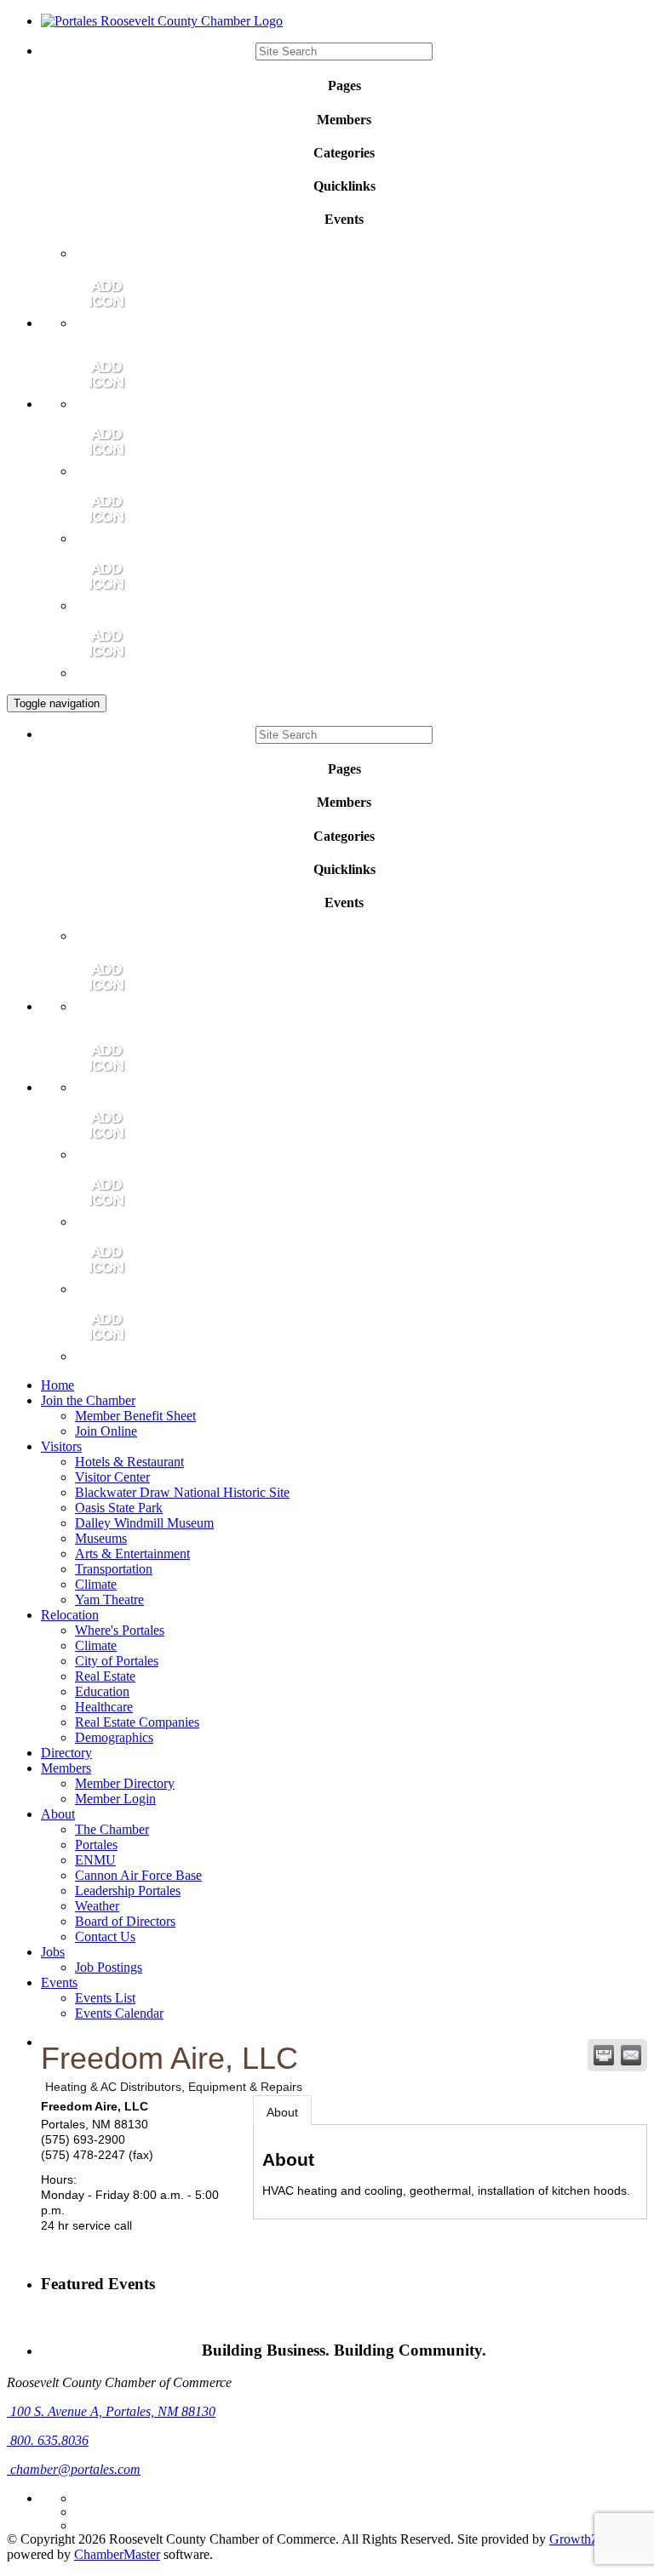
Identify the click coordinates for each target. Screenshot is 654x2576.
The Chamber (112, 1829)
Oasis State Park (119, 1508)
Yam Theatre (109, 1599)
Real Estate (105, 1676)
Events (59, 1982)
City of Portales (117, 1661)
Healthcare (104, 1707)
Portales (96, 1845)
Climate (96, 1584)
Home (57, 1385)
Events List (105, 1998)
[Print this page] (604, 2055)
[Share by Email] (631, 2055)
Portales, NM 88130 (113, 2411)
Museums (101, 1538)
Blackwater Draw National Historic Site (182, 1492)
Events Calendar (119, 2013)
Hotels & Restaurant (129, 1462)
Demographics (114, 1737)
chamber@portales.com (74, 2469)
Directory (66, 1753)
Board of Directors (125, 1921)
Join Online (106, 1431)
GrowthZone (584, 2539)
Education (102, 1691)
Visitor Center (112, 1477)
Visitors (61, 1446)
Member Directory (125, 1783)
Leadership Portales (128, 1891)
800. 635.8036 (48, 2440)
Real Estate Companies (137, 1722)
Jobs (53, 1952)
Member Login (115, 1799)
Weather (97, 1906)
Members (66, 1768)
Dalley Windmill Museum (144, 1523)
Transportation (114, 1569)
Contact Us (105, 1936)
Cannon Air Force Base (138, 1875)
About (58, 1814)
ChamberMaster (117, 2554)
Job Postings (109, 1967)
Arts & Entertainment (132, 1554)
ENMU (95, 1860)
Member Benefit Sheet (135, 1416)
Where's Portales (120, 1630)
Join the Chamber (88, 1400)
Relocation (70, 1615)
